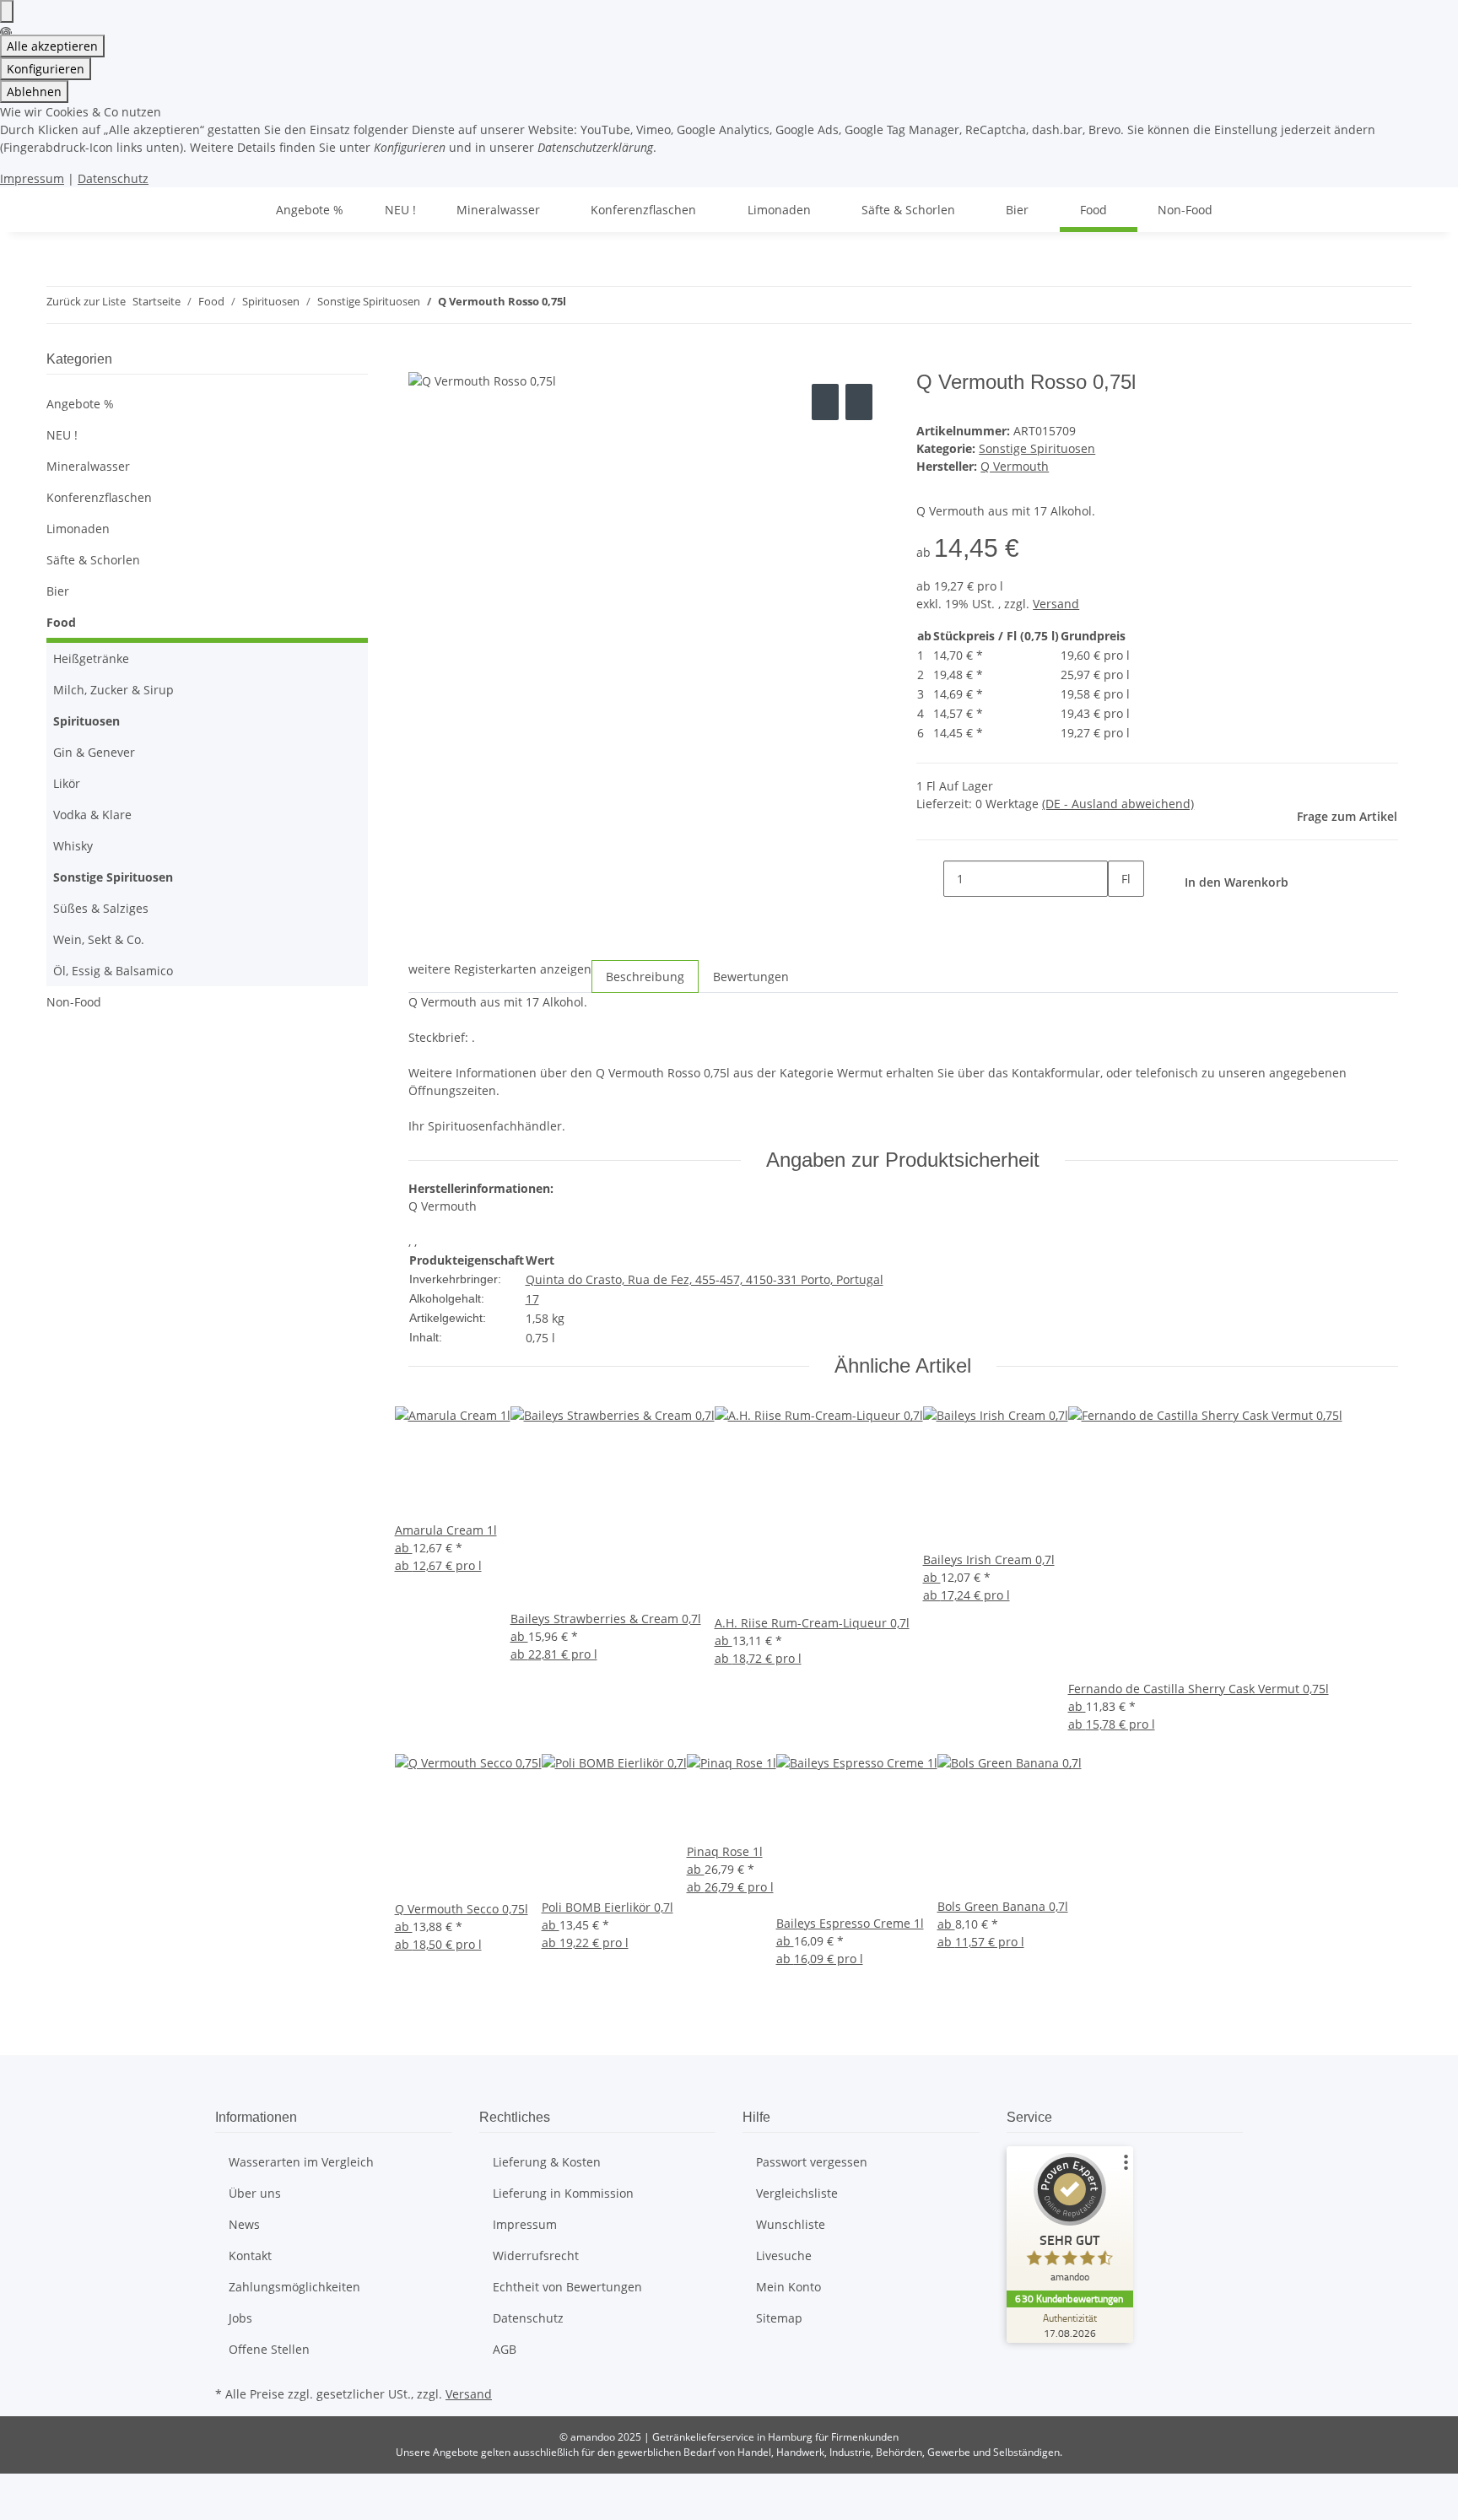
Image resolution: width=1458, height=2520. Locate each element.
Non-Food (74, 1002)
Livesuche (784, 2256)
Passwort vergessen (812, 2162)
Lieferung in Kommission (563, 2193)
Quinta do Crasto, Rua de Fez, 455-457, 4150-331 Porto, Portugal (705, 1279)
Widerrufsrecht (536, 2256)
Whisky (73, 846)
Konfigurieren (46, 69)
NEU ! (62, 435)
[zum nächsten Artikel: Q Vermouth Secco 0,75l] (610, 305)
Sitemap (779, 2318)
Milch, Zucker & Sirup (113, 690)
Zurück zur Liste (86, 301)
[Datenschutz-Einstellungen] (7, 11)
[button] (207, 466)
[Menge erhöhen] (1121, 915)
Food (61, 622)
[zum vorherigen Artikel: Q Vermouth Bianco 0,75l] (580, 305)
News (244, 2224)
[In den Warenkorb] (422, 361)
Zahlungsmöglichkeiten (294, 2287)
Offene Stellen (269, 2349)
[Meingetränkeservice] (235, 210)
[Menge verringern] (930, 879)
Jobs (240, 2318)
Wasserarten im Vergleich (301, 2162)
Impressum (32, 178)
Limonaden (78, 529)
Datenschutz (113, 178)
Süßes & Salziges (101, 908)
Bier (58, 591)
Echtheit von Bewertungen (567, 2287)
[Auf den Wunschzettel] (859, 402)
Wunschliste (791, 2224)
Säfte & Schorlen (93, 560)
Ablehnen (34, 92)
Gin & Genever (94, 752)
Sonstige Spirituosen (1037, 448)
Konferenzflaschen (99, 497)
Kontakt (250, 2256)
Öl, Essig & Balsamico (113, 971)
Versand (1056, 604)
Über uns (255, 2193)
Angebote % (80, 404)
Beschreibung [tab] (645, 977)
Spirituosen (86, 721)
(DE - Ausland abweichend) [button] (1118, 804)
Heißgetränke (91, 658)
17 (532, 1299)
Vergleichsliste (797, 2193)
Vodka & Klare (92, 815)
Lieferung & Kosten (547, 2162)
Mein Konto (788, 2287)
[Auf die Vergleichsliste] (825, 402)
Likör (67, 783)
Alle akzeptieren (52, 46)
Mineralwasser (88, 466)
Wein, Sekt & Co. (99, 939)
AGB (505, 2349)
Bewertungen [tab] (751, 977)
